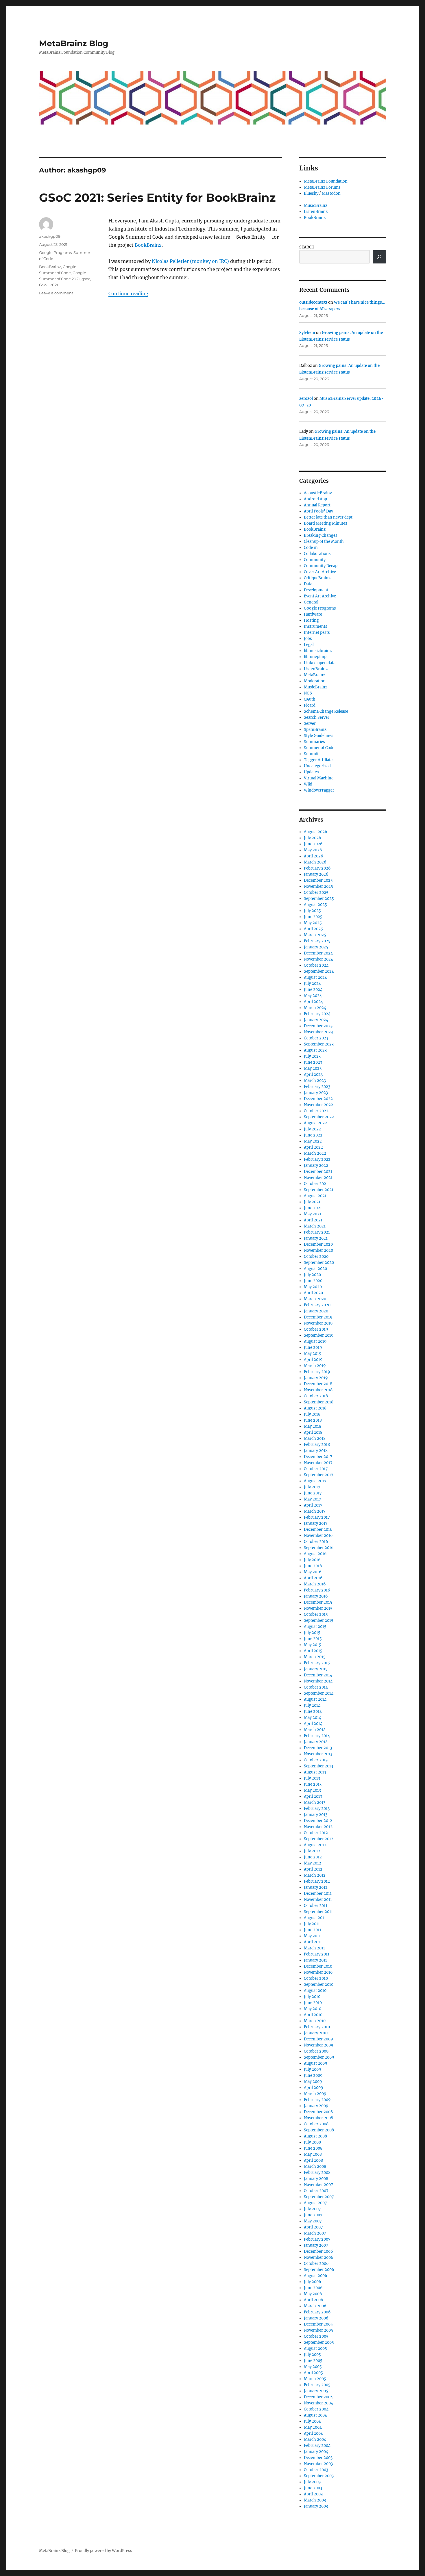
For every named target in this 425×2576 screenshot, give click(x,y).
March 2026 (315, 862)
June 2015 (313, 1639)
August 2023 (315, 1050)
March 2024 (315, 1008)
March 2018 (315, 1439)
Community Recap (321, 566)
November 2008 (318, 2118)
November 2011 (318, 1900)
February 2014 (317, 1736)
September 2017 (319, 1475)
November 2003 (318, 2464)
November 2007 (318, 2185)
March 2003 (315, 2500)
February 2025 (317, 941)
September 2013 (318, 1766)
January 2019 (316, 1378)
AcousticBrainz (318, 493)
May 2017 (313, 1499)
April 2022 (313, 1147)
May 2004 (313, 2427)
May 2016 (313, 1572)
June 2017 (313, 1493)
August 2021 (315, 1196)
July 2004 (312, 2421)
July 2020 (312, 1275)
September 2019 (319, 1335)
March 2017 (315, 1511)
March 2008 (315, 2167)
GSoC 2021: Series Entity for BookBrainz (157, 197)
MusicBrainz (316, 206)
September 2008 (319, 2130)
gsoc (86, 279)
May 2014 (313, 1718)
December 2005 (318, 2324)
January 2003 (316, 2506)
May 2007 (313, 2221)
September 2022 (319, 1117)
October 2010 (316, 1978)
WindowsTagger (319, 790)
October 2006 (316, 2264)
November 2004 (318, 2403)
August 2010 (315, 1991)
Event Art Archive (320, 596)
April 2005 (313, 2373)
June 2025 (313, 917)
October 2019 (316, 1329)
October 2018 (316, 1396)
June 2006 (313, 2288)
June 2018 (313, 1420)
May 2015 (313, 1645)
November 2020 (318, 1250)
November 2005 (318, 2330)
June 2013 (313, 1784)
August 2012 (315, 1845)
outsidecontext (313, 302)
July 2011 (312, 1924)
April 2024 (313, 1002)
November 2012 (318, 1827)
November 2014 (318, 1681)
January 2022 (316, 1166)
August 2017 (315, 1481)
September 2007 (319, 2197)
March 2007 (315, 2233)
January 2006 (316, 2318)
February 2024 (317, 1014)
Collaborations (317, 554)
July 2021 (312, 1202)
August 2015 (315, 1627)
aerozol (306, 399)
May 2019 (313, 1354)
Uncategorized (317, 766)
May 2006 (313, 2294)
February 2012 (317, 1881)
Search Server (317, 717)
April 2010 (313, 2015)
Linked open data (320, 663)
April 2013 (313, 1796)
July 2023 (312, 1056)
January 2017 (316, 1523)
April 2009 (314, 2088)
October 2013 (316, 1760)
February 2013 (317, 1809)
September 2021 (319, 1190)
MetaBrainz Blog (74, 43)
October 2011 (316, 1906)
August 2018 (315, 1408)
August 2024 (315, 977)
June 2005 (313, 2361)
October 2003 (316, 2470)
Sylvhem (307, 333)
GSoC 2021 (49, 285)
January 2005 (316, 2391)
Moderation (315, 681)
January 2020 (316, 1311)
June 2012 (313, 1857)
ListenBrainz (316, 212)
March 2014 (315, 1730)
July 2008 (312, 2142)
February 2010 (317, 2027)
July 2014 (312, 1705)
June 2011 (313, 1930)
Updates (311, 772)
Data (308, 584)
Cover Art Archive (320, 572)
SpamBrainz (315, 730)
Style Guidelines (319, 736)
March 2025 (315, 935)
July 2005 (312, 2355)
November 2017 (318, 1463)
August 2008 (315, 2136)
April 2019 (313, 1360)
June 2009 (313, 2076)
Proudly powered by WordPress (104, 2551)
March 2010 (315, 2021)
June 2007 (313, 2215)
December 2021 (318, 1172)
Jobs (308, 639)
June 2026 (313, 844)
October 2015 (316, 1614)
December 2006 (318, 2251)
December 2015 (318, 1602)
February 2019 (317, 1372)
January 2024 (316, 1020)
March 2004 (315, 2440)
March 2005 (315, 2379)
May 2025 (313, 923)
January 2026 (316, 874)
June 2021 (313, 1208)
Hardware (313, 614)
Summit (311, 754)
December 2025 (318, 880)
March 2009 (315, 2094)
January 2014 (316, 1742)
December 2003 (318, 2458)
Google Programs (55, 252)
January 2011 (315, 1960)
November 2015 (318, 1608)
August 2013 (315, 1772)
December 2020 (318, 1244)
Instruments (316, 626)
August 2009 (316, 2063)
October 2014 (316, 1687)
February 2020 (317, 1305)
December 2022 (318, 1099)
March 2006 (315, 2306)
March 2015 (315, 1657)
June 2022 (313, 1135)
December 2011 (318, 1894)
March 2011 (314, 1948)
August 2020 (315, 1269)
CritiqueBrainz (317, 578)
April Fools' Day (318, 511)
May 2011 (312, 1936)
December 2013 (318, 1748)
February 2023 (317, 1087)
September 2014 (319, 1693)
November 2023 (318, 1032)
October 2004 (316, 2409)
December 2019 (318, 1317)
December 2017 (318, 1457)
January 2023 (316, 1093)
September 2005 (319, 2342)
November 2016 (318, 1536)
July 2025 (312, 911)
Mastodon (331, 193)
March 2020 (315, 1299)
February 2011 (317, 1954)
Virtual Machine (319, 778)
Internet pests (317, 633)
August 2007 (315, 2203)
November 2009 (319, 2045)
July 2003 (312, 2482)
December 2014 (318, 1675)
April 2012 (313, 1869)
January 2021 (316, 1238)
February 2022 (317, 1159)
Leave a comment (56, 293)
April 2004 (313, 2433)
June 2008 (313, 2148)
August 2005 (315, 2349)
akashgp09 (50, 236)
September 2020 (319, 1263)
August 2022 (315, 1123)
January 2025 (316, 947)
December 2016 (318, 1530)
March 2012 (315, 1875)
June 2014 (313, 1712)
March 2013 (315, 1803)
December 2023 (318, 1026)
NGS (308, 693)
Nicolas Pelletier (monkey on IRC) (190, 261)
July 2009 (313, 2069)
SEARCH (307, 247)
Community (315, 560)
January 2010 (316, 2033)
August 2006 (316, 2276)
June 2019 (313, 1348)
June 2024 (313, 990)
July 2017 (312, 1487)
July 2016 (312, 1560)
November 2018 (318, 1390)
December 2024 (318, 953)
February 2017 (317, 1517)
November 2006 (319, 2258)
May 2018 (313, 1426)
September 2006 (319, 2270)
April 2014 (313, 1724)
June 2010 (313, 2003)
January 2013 (316, 1815)
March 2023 (315, 1081)
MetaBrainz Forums (322, 187)
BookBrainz (148, 245)
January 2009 (316, 2106)
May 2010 (313, 2009)
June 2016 (313, 1566)
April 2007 (313, 2227)
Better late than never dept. (329, 517)
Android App (315, 499)
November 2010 (318, 1972)
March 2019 (315, 1366)
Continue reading (128, 294)
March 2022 (315, 1153)
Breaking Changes (321, 535)
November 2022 (318, 1105)
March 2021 (315, 1226)
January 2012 (316, 1887)
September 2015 (319, 1621)
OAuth (310, 699)
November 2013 (318, 1754)
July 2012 (312, 1851)
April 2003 (313, 2494)
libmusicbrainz (318, 651)
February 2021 (317, 1232)
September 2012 (319, 1839)
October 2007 (316, 2191)
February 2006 (317, 2312)
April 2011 (313, 1942)
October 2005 (316, 2336)
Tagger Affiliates (319, 760)
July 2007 (312, 2209)
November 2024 (318, 959)
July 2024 (312, 984)
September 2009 (319, 2057)
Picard (310, 705)
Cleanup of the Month (324, 542)
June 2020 (313, 1281)
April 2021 (313, 1220)
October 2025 (316, 893)
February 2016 (317, 1590)
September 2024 (319, 971)
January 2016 (316, 1596)
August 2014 (315, 1699)
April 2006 (314, 2300)
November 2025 (318, 886)
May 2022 (313, 1141)
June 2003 (313, 2488)
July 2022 (312, 1129)
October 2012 (316, 1833)
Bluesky (311, 193)
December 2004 (318, 2397)
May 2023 (313, 1068)
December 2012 (318, 1821)
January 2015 (316, 1669)
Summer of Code (319, 748)
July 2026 (313, 838)
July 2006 (313, 2282)
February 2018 (317, 1445)
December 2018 (318, 1384)
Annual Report (317, 505)
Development (316, 590)
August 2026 (316, 832)
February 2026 (317, 868)
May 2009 (313, 2082)
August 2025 (315, 905)
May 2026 (313, 850)
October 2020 (316, 1257)
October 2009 (316, 2051)
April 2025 (313, 929)
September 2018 (319, 1402)
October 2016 (316, 1542)
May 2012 (313, 1863)
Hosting (311, 620)
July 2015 (312, 1633)
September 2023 (319, 1044)
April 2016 (313, 1578)
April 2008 (313, 2160)
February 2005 (317, 2385)
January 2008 (316, 2179)
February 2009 (317, 2100)
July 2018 (312, 1414)
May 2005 (313, 2367)
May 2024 (313, 996)
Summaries (314, 742)
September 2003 (319, 2476)
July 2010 (312, 1997)
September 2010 (319, 1985)
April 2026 (314, 856)
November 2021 (318, 1178)
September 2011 (318, 1912)
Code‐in (311, 548)
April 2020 (313, 1293)
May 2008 (313, 2154)
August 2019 (315, 1341)
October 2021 (316, 1184)
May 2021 (313, 1214)
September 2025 (319, 899)
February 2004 (317, 2446)
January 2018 (316, 1451)
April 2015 (313, 1651)
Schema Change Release (326, 711)
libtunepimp (315, 657)
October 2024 (316, 965)
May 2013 (312, 1790)
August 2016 (315, 1554)
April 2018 (313, 1432)
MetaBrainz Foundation (326, 181)
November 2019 (318, 1323)
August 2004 (315, 2415)
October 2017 (316, 1469)
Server (310, 724)
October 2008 (316, 2124)
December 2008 (318, 2112)
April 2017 (313, 1505)
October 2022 (316, 1111)
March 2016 (315, 1584)
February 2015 (317, 1663)
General (311, 602)
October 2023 (316, 1038)
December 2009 (318, 2039)
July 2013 (312, 1778)
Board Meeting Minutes (326, 523)
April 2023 (313, 1075)
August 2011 (315, 1918)
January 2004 (316, 2452)
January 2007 (316, 2245)
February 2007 (317, 2239)
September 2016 (319, 1548)
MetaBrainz (315, 675)
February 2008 (317, 2173)
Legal (309, 645)
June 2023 (313, 1062)
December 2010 (318, 1966)
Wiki (308, 784)
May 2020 (313, 1287)
